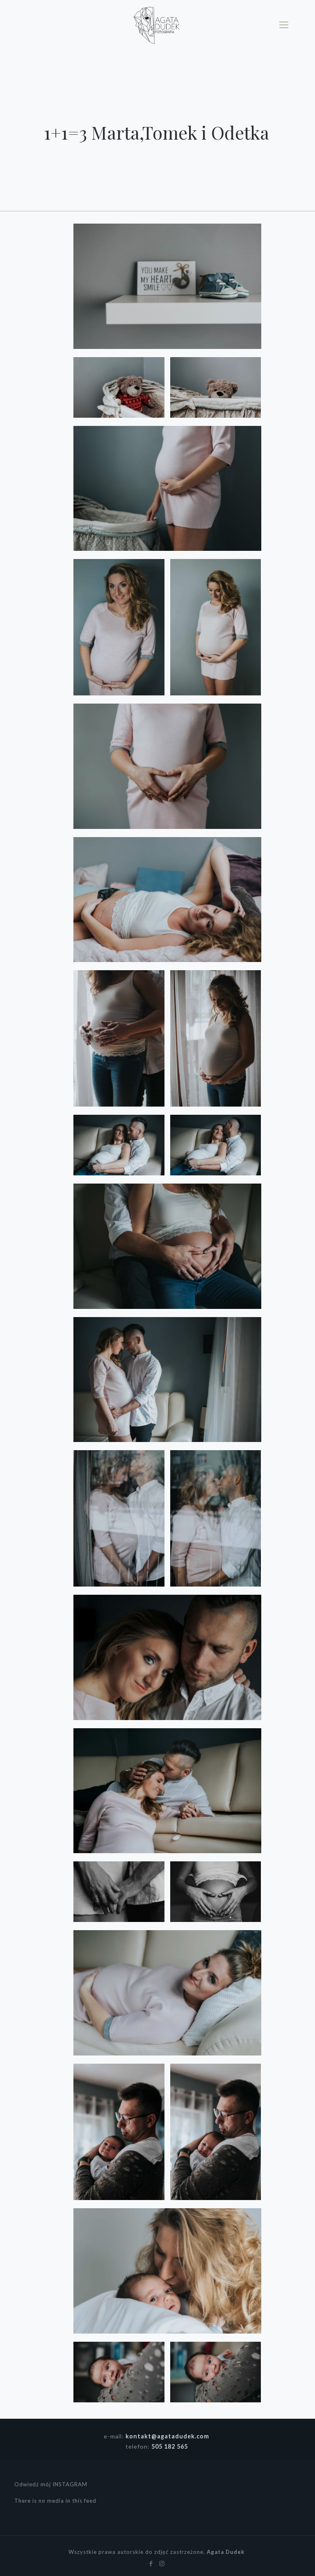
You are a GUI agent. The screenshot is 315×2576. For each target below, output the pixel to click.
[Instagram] (162, 2563)
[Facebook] (151, 2563)
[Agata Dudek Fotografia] (157, 25)
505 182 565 (170, 2446)
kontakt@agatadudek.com (167, 2436)
